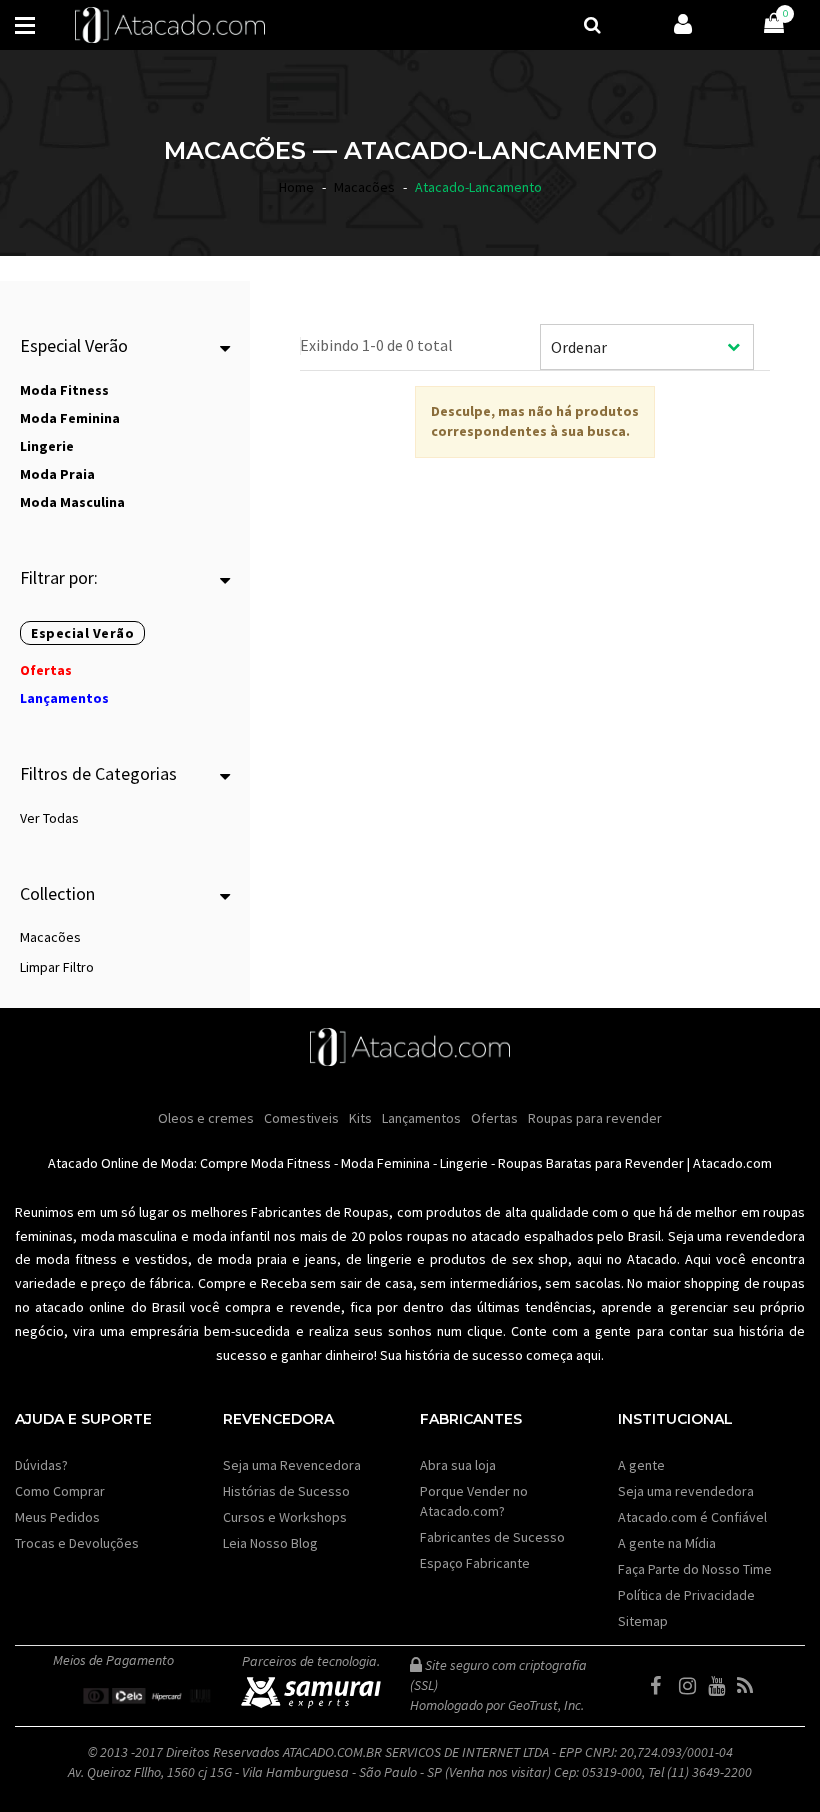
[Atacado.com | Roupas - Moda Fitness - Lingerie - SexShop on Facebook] (663, 1686)
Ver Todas (49, 818)
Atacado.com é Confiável (692, 1517)
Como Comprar (60, 1491)
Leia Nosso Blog (270, 1543)
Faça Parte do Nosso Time (695, 1569)
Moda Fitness (291, 1163)
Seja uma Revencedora (292, 1465)
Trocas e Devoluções (77, 1543)
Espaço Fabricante (475, 1563)
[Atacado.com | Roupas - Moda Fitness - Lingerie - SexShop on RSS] (750, 1686)
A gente (641, 1465)
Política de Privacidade (686, 1595)
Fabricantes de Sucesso (492, 1537)
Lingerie (464, 1163)
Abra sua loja (458, 1465)
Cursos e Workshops (285, 1517)
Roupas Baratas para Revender (591, 1163)
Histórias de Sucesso (286, 1491)
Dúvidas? (41, 1465)
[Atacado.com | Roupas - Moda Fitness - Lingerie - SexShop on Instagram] (692, 1686)
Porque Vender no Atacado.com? (474, 1501)
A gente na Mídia (667, 1543)
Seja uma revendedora (686, 1491)
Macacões (50, 937)
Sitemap (643, 1621)
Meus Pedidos (57, 1517)
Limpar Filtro (57, 967)
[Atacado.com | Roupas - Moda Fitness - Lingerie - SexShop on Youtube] (721, 1686)
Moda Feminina (385, 1163)
